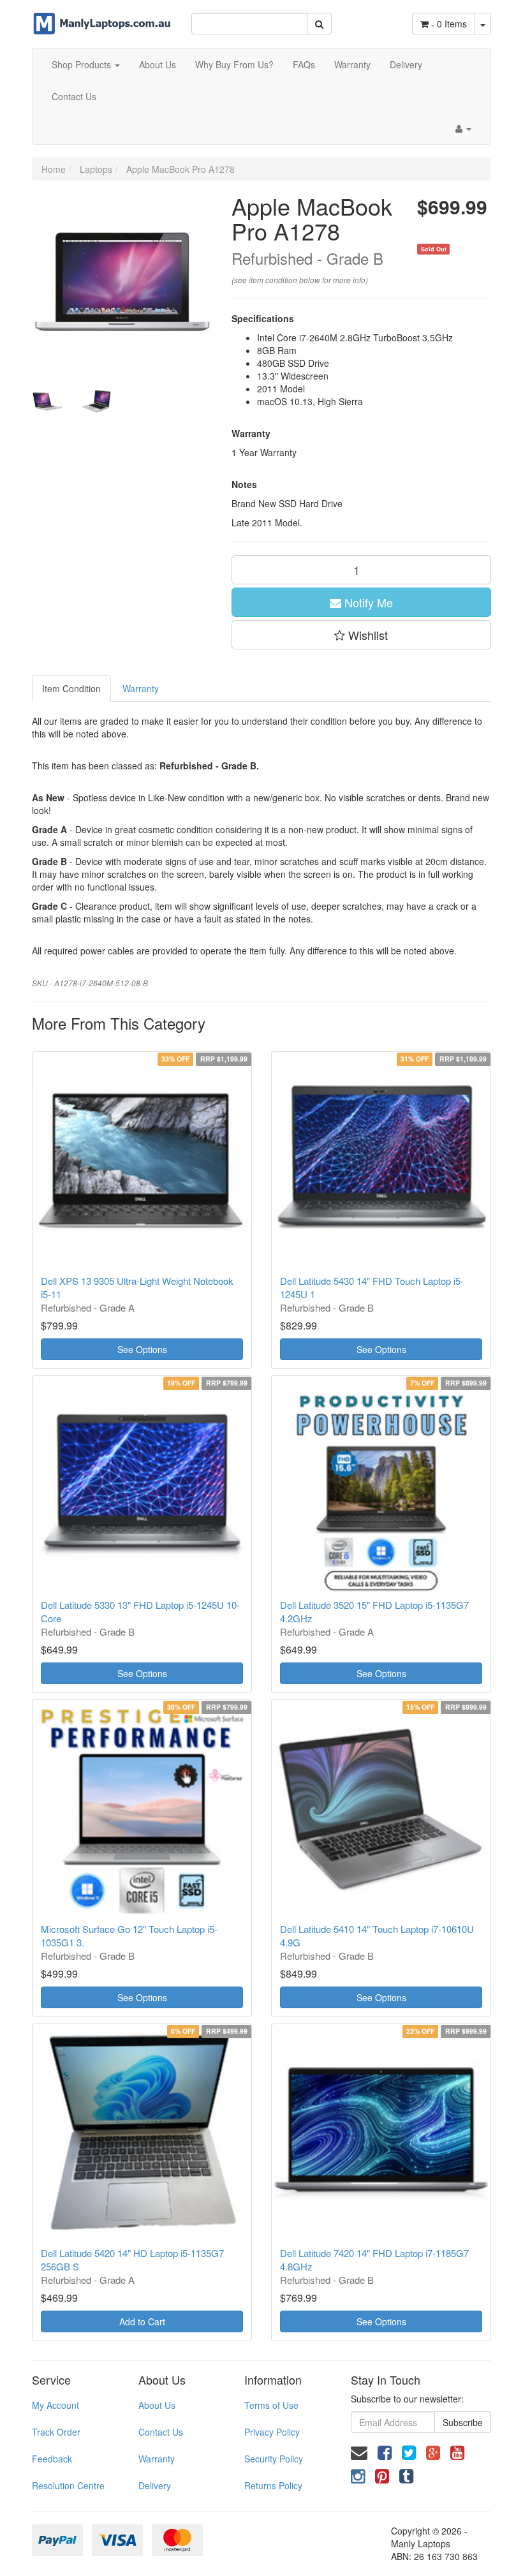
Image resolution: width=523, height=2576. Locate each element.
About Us (158, 64)
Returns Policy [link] (273, 2485)
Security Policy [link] (274, 2459)
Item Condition (71, 688)
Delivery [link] (155, 2485)
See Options (142, 1349)
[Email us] (359, 2451)
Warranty (352, 64)
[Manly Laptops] (102, 16)
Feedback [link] (52, 2459)
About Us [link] (157, 2405)
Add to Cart (142, 2321)
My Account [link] (55, 2405)
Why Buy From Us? (234, 64)
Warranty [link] (157, 2459)
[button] (362, 635)
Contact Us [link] (161, 2432)
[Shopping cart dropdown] (483, 24)
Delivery (406, 64)
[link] (385, 2451)
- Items (449, 24)
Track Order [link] (56, 2432)
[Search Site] (319, 24)
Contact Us (74, 96)
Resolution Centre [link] (68, 2485)
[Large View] (47, 401)
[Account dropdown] (463, 128)
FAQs (304, 64)
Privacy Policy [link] (272, 2432)
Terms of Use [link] (271, 2405)
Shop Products (83, 64)
